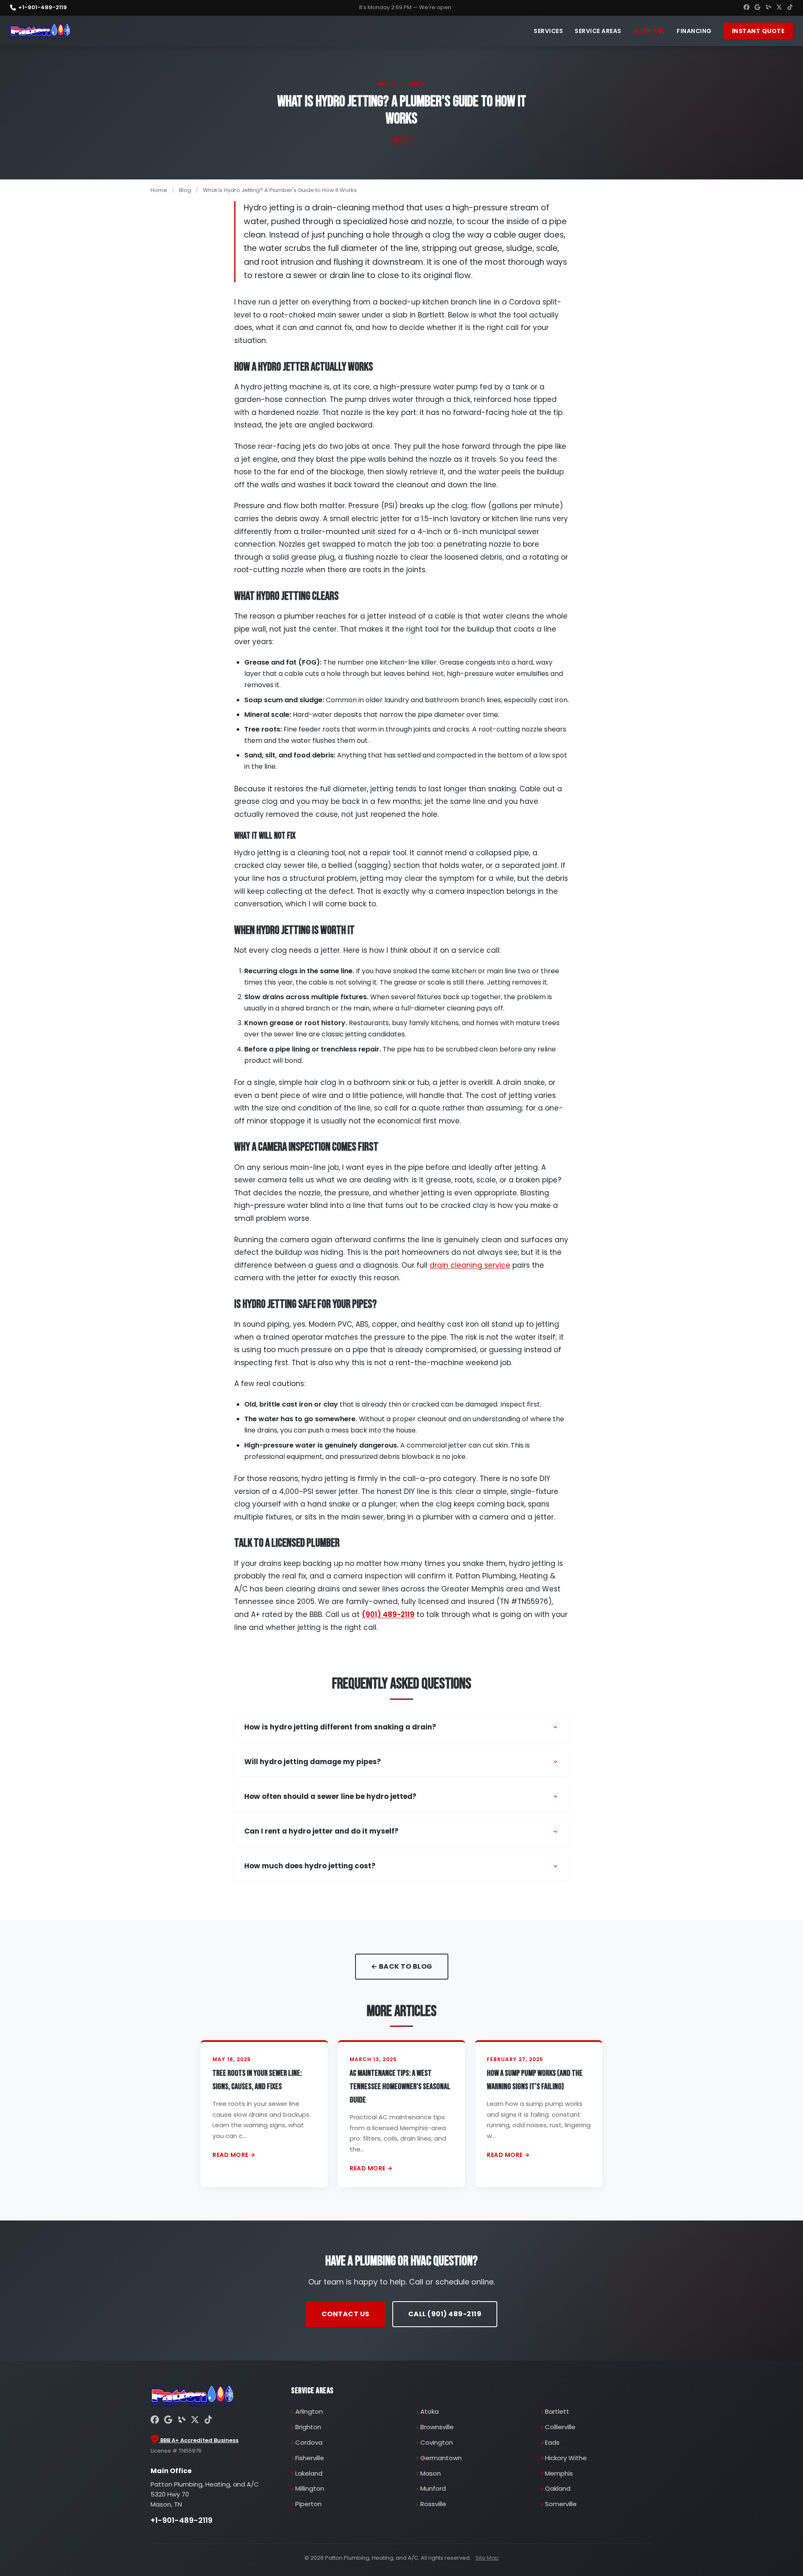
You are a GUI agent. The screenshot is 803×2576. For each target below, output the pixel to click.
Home (159, 190)
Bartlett (557, 2411)
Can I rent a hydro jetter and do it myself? (321, 1831)
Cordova (309, 2442)
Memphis (559, 2473)
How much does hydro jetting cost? (310, 1866)
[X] (779, 8)
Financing (694, 31)
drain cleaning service (470, 1265)
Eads (552, 2442)
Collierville (560, 2427)
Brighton (308, 2427)
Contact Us (346, 2314)
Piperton (308, 2504)
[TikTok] (790, 8)
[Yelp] (768, 8)
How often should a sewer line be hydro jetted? (330, 1796)
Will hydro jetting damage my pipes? (313, 1762)
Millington (310, 2488)
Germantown (441, 2458)
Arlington (309, 2411)
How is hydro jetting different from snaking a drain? (340, 1727)
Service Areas (598, 31)
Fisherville (310, 2458)
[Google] (757, 8)
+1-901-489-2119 (43, 7)
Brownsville (437, 2427)
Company (649, 31)
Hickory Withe (566, 2458)
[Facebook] (747, 8)
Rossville (433, 2504)
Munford (433, 2488)
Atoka (430, 2411)
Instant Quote (758, 31)
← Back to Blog (402, 1966)
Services (548, 31)
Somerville (561, 2504)
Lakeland (309, 2473)
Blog (185, 190)
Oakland (558, 2488)
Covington (437, 2442)
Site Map (487, 2558)
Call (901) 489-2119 (445, 2314)
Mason (431, 2473)
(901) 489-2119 (388, 1614)
